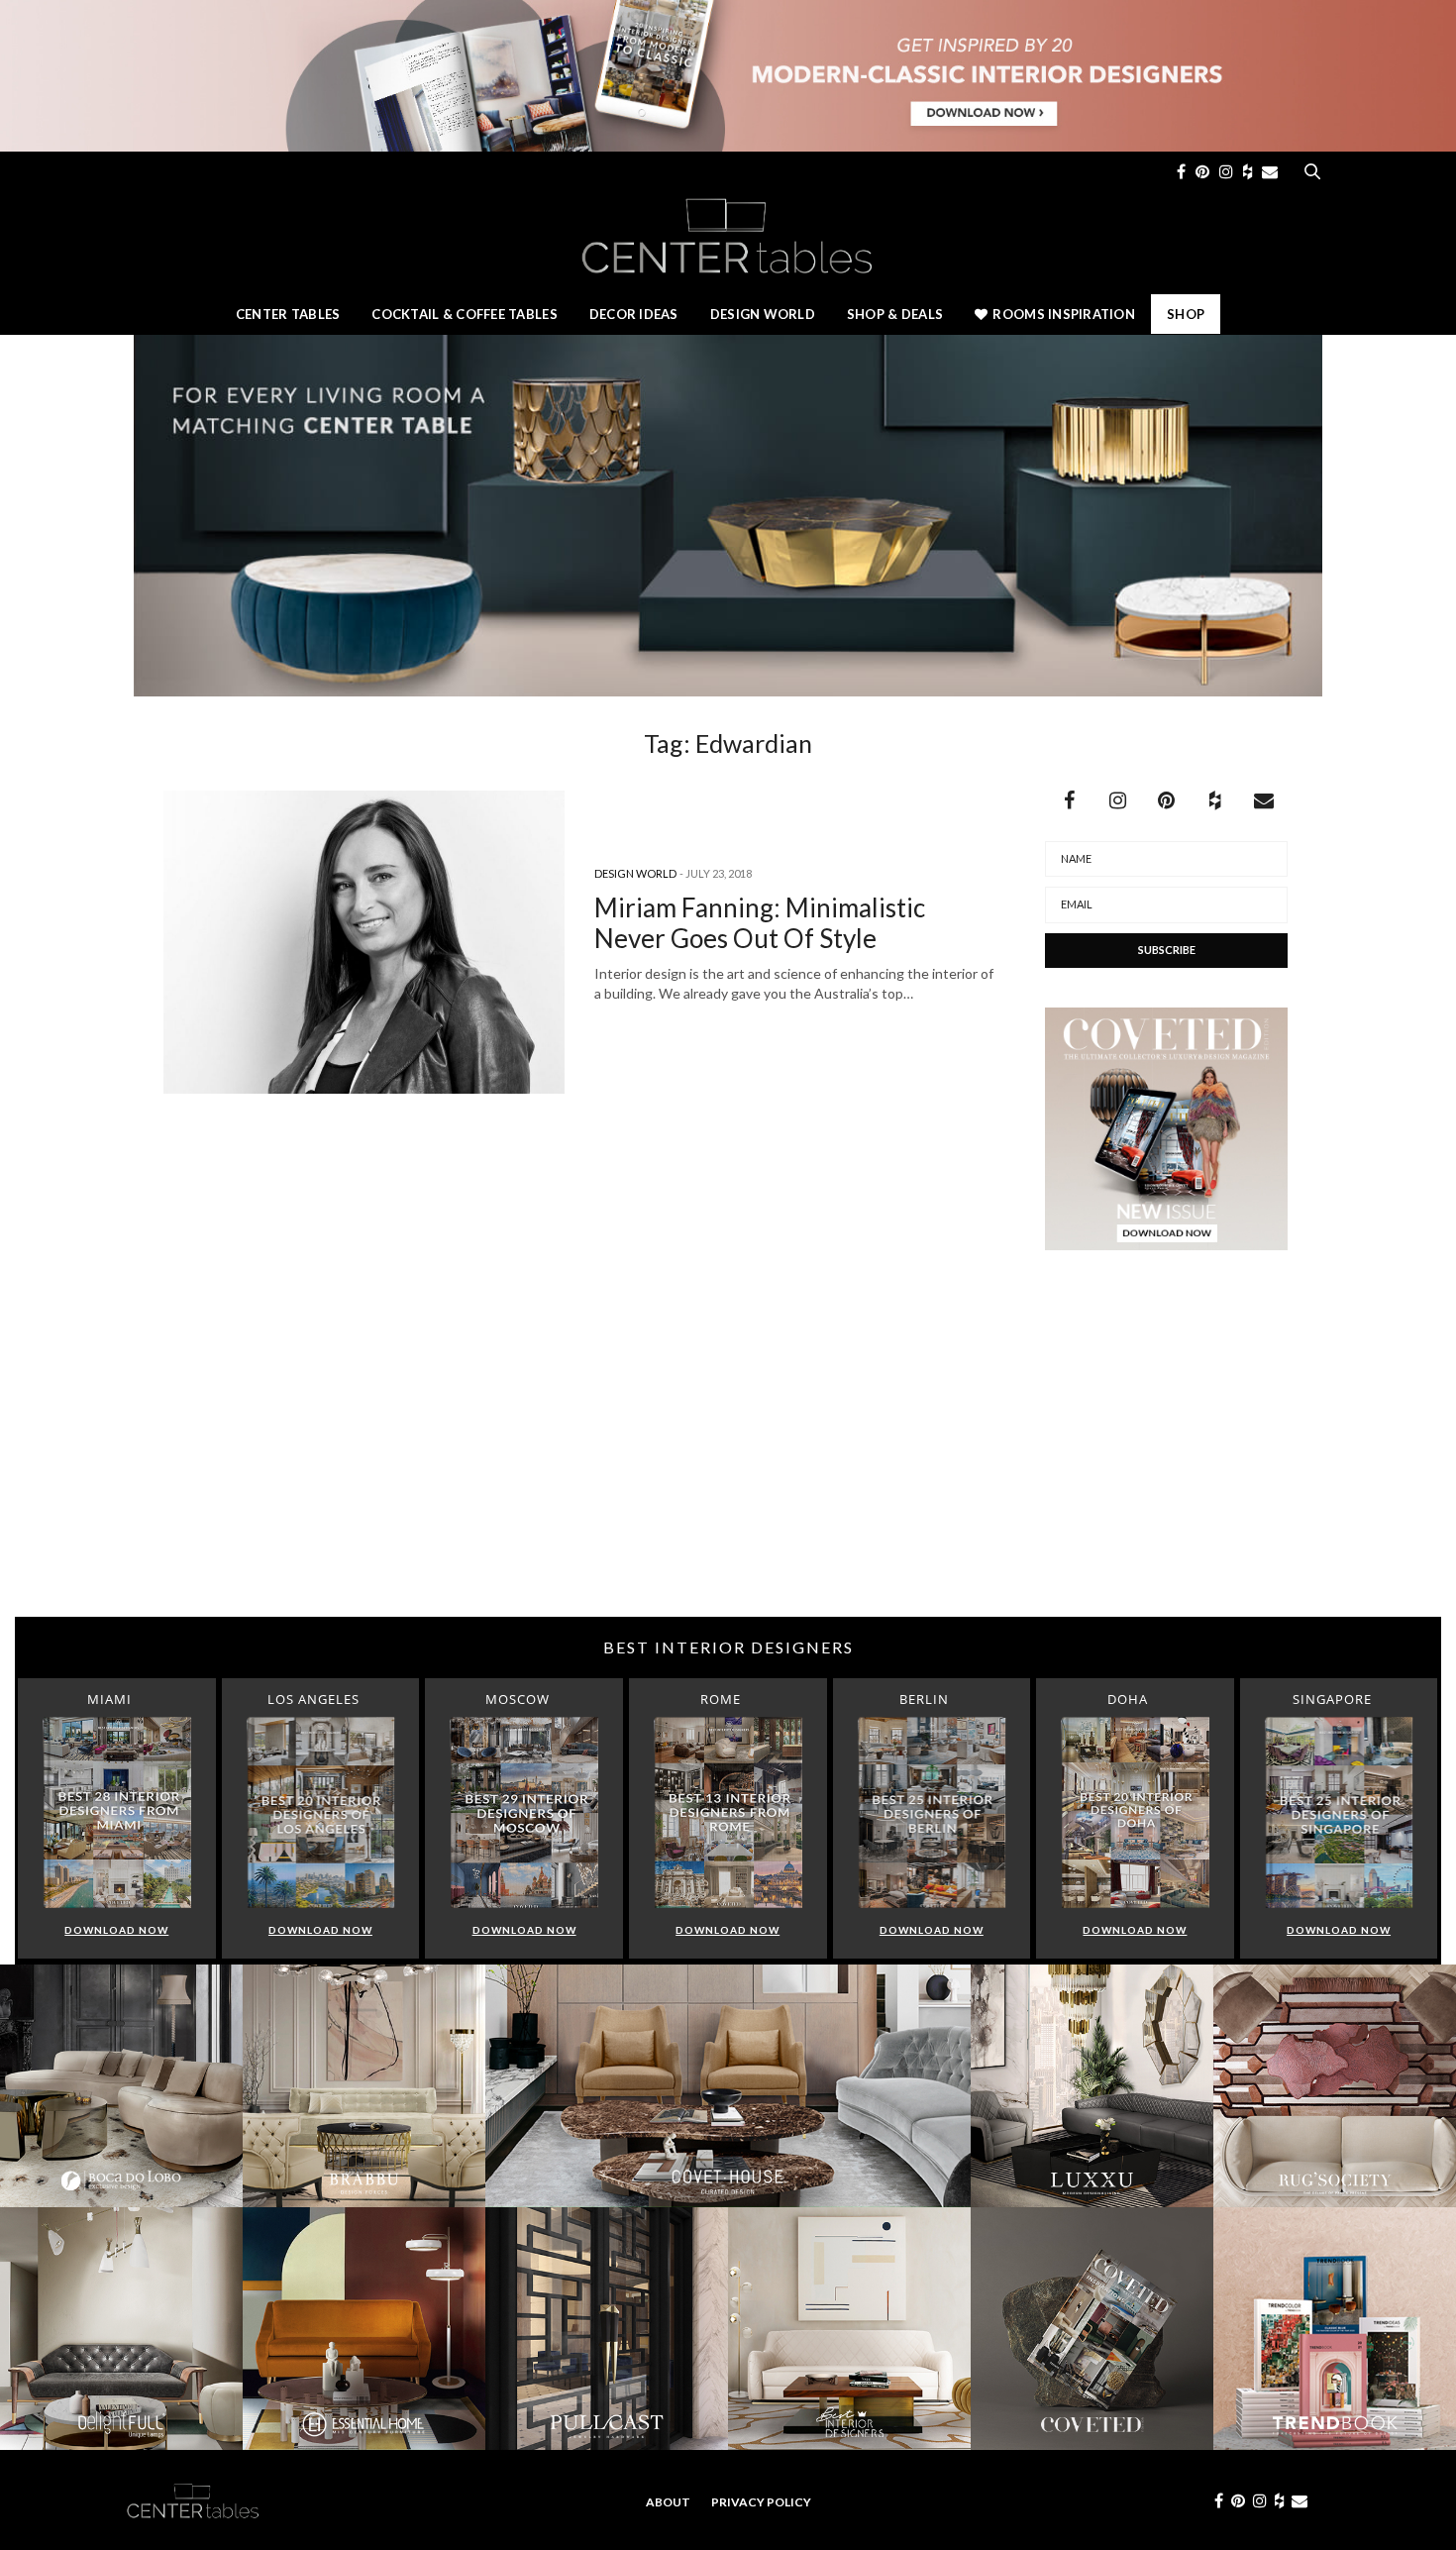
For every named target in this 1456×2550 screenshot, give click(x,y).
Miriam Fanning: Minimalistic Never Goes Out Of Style (760, 923)
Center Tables (288, 314)
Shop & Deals (895, 314)
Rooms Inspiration (1064, 314)
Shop (1186, 314)
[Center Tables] (728, 235)
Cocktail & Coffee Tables (464, 314)
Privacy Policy (761, 2502)
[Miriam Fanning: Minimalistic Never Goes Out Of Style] (364, 942)
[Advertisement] (728, 1458)
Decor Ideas (634, 314)
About (668, 2502)
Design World (763, 314)
